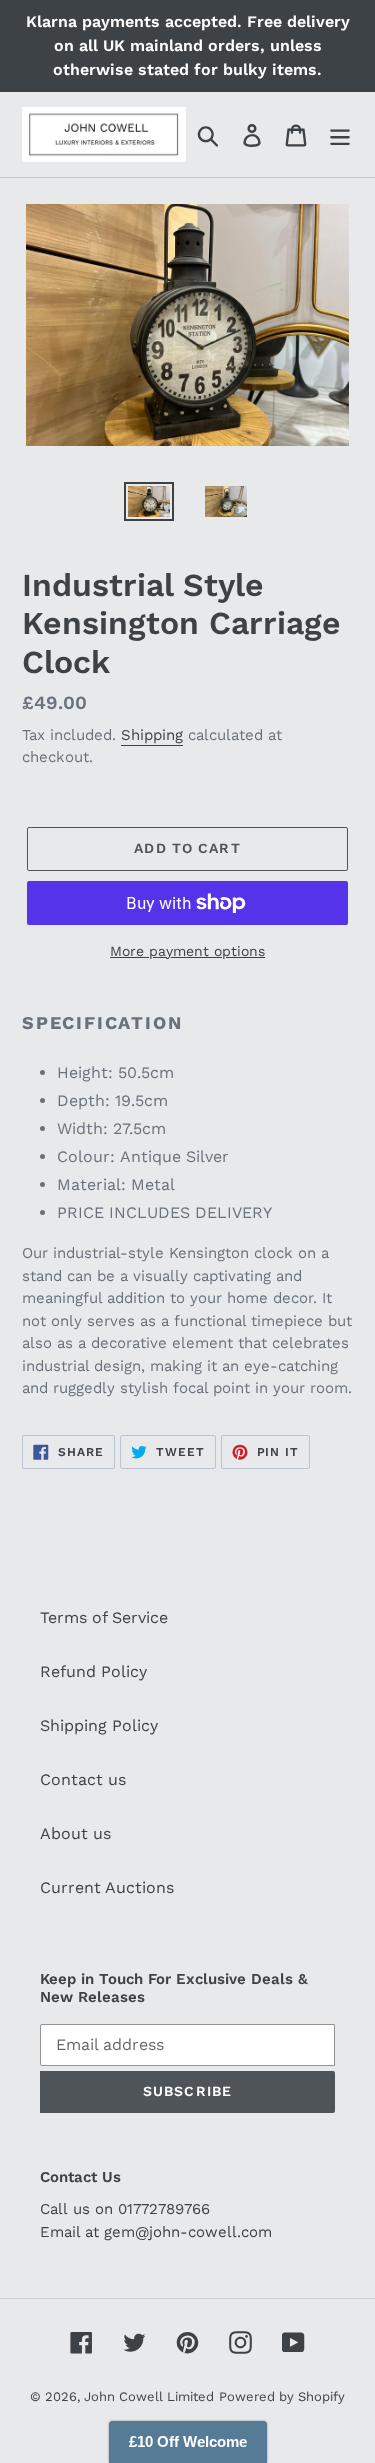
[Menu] (340, 134)
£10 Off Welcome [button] (188, 2441)
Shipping (152, 735)
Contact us (83, 1779)
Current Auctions (107, 1887)
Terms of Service (104, 1617)
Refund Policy (93, 1671)
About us (75, 1833)
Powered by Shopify (282, 2396)
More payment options (187, 951)
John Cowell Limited (149, 2396)
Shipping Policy (99, 1725)
